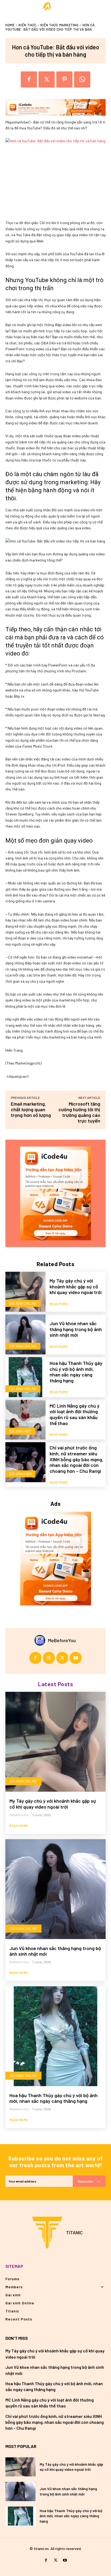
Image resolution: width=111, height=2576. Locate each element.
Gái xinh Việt (20, 1431)
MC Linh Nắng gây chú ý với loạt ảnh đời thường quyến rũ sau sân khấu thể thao (74, 1414)
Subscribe (85, 2181)
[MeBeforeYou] (41, 1640)
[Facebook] (29, 79)
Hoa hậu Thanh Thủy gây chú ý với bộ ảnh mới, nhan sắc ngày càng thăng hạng (76, 1372)
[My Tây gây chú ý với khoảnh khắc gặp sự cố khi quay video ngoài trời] (25, 1292)
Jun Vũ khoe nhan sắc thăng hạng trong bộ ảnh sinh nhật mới (76, 1329)
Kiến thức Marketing (60, 25)
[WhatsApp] (82, 79)
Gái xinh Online (23, 1303)
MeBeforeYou (62, 1640)
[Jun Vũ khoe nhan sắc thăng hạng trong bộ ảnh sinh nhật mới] (25, 1334)
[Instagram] (49, 1658)
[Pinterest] (64, 79)
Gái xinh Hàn (20, 1474)
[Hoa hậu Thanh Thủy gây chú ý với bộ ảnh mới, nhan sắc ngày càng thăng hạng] (25, 1377)
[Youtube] (76, 1658)
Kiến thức (28, 25)
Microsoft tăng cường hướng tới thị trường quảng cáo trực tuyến (79, 1112)
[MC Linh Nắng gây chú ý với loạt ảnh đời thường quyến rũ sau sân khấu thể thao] (25, 1420)
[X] (47, 79)
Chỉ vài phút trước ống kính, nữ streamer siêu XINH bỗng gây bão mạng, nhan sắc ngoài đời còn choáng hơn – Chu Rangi (77, 1459)
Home (10, 25)
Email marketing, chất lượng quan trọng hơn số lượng (31, 1109)
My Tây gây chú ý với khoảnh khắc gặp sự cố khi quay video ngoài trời (76, 1286)
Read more (59, 1304)
